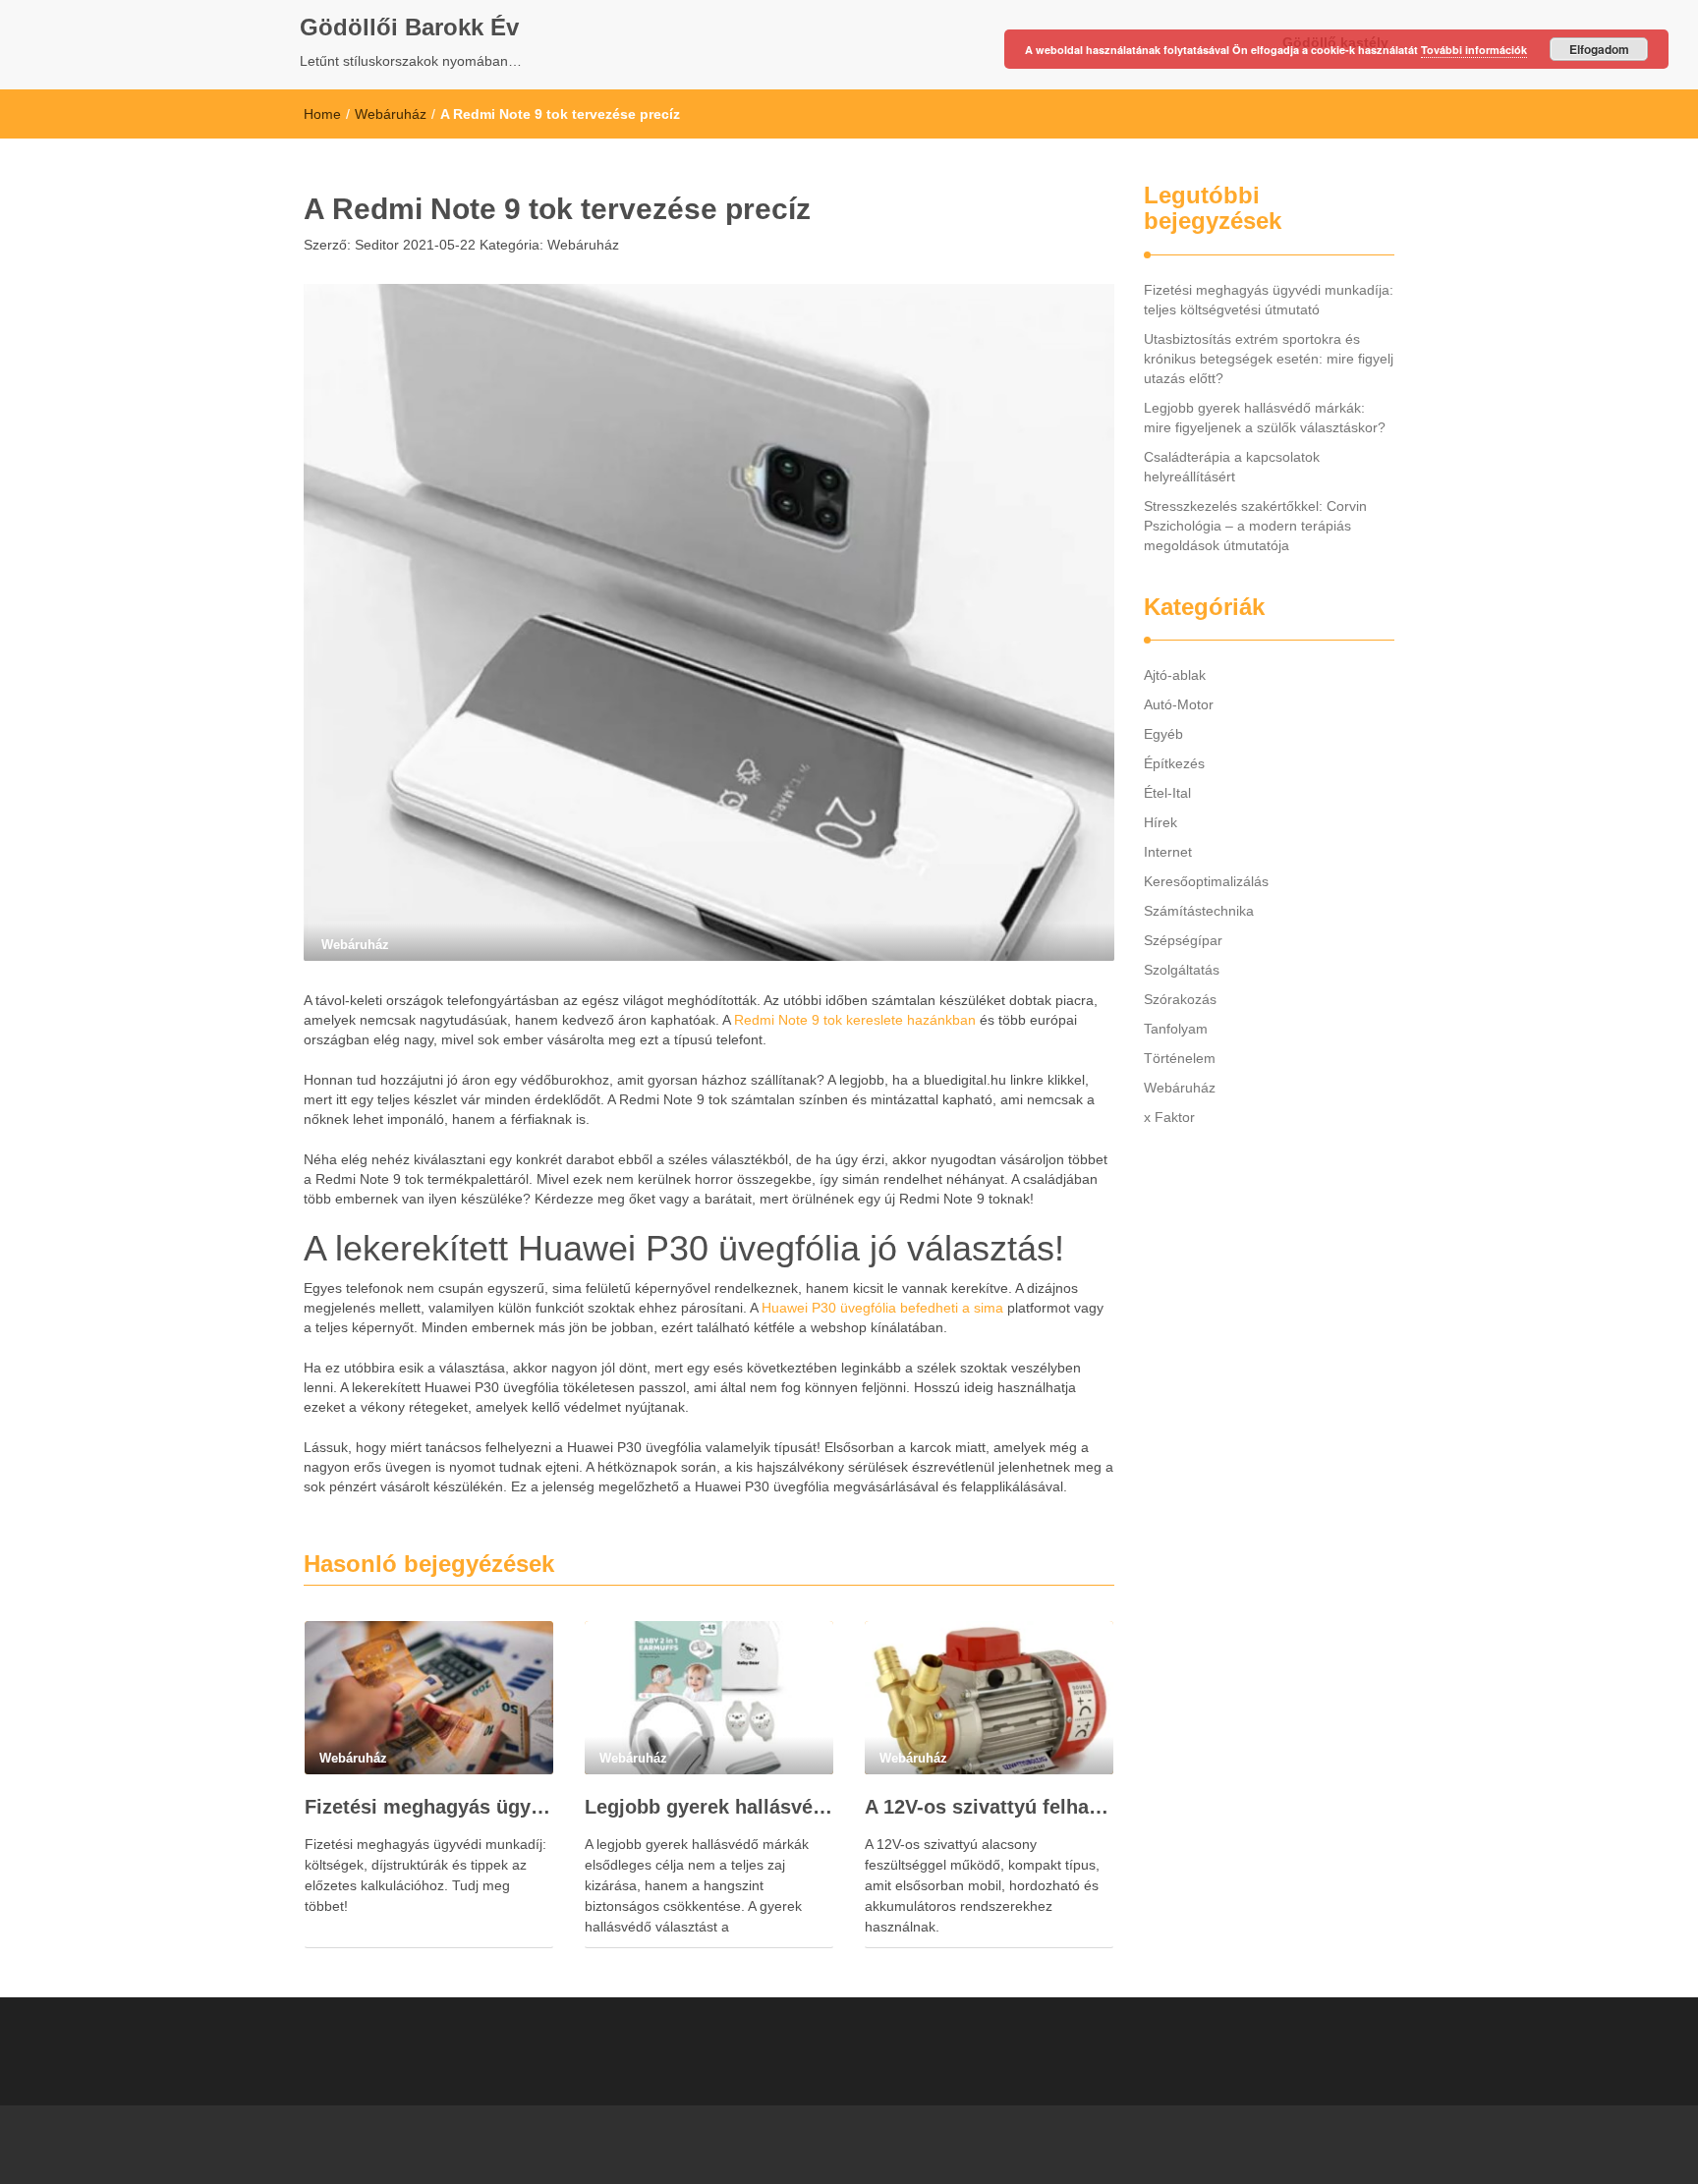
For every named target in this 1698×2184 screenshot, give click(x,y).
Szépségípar (1183, 940)
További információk (1474, 50)
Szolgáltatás (1182, 970)
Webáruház (391, 114)
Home (322, 114)
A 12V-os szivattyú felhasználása (989, 1807)
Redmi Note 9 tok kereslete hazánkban (855, 1020)
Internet (1168, 852)
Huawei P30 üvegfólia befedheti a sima (882, 1308)
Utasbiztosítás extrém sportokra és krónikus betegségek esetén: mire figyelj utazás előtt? (1269, 359)
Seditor (375, 245)
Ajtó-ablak (1175, 675)
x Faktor (1169, 1117)
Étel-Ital (1167, 793)
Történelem (1180, 1058)
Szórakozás (1180, 999)
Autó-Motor (1179, 704)
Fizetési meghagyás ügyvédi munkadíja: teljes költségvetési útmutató (429, 1807)
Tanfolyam (1176, 1029)
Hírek (1160, 822)
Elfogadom (1599, 49)
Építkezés (1174, 763)
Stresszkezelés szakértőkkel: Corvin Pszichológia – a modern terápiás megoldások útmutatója (1255, 526)
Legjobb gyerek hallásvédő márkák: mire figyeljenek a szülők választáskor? (709, 1807)
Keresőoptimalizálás (1206, 881)
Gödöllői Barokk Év (409, 27)
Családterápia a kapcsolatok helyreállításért (1232, 467)
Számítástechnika (1199, 911)
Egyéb (1163, 734)
